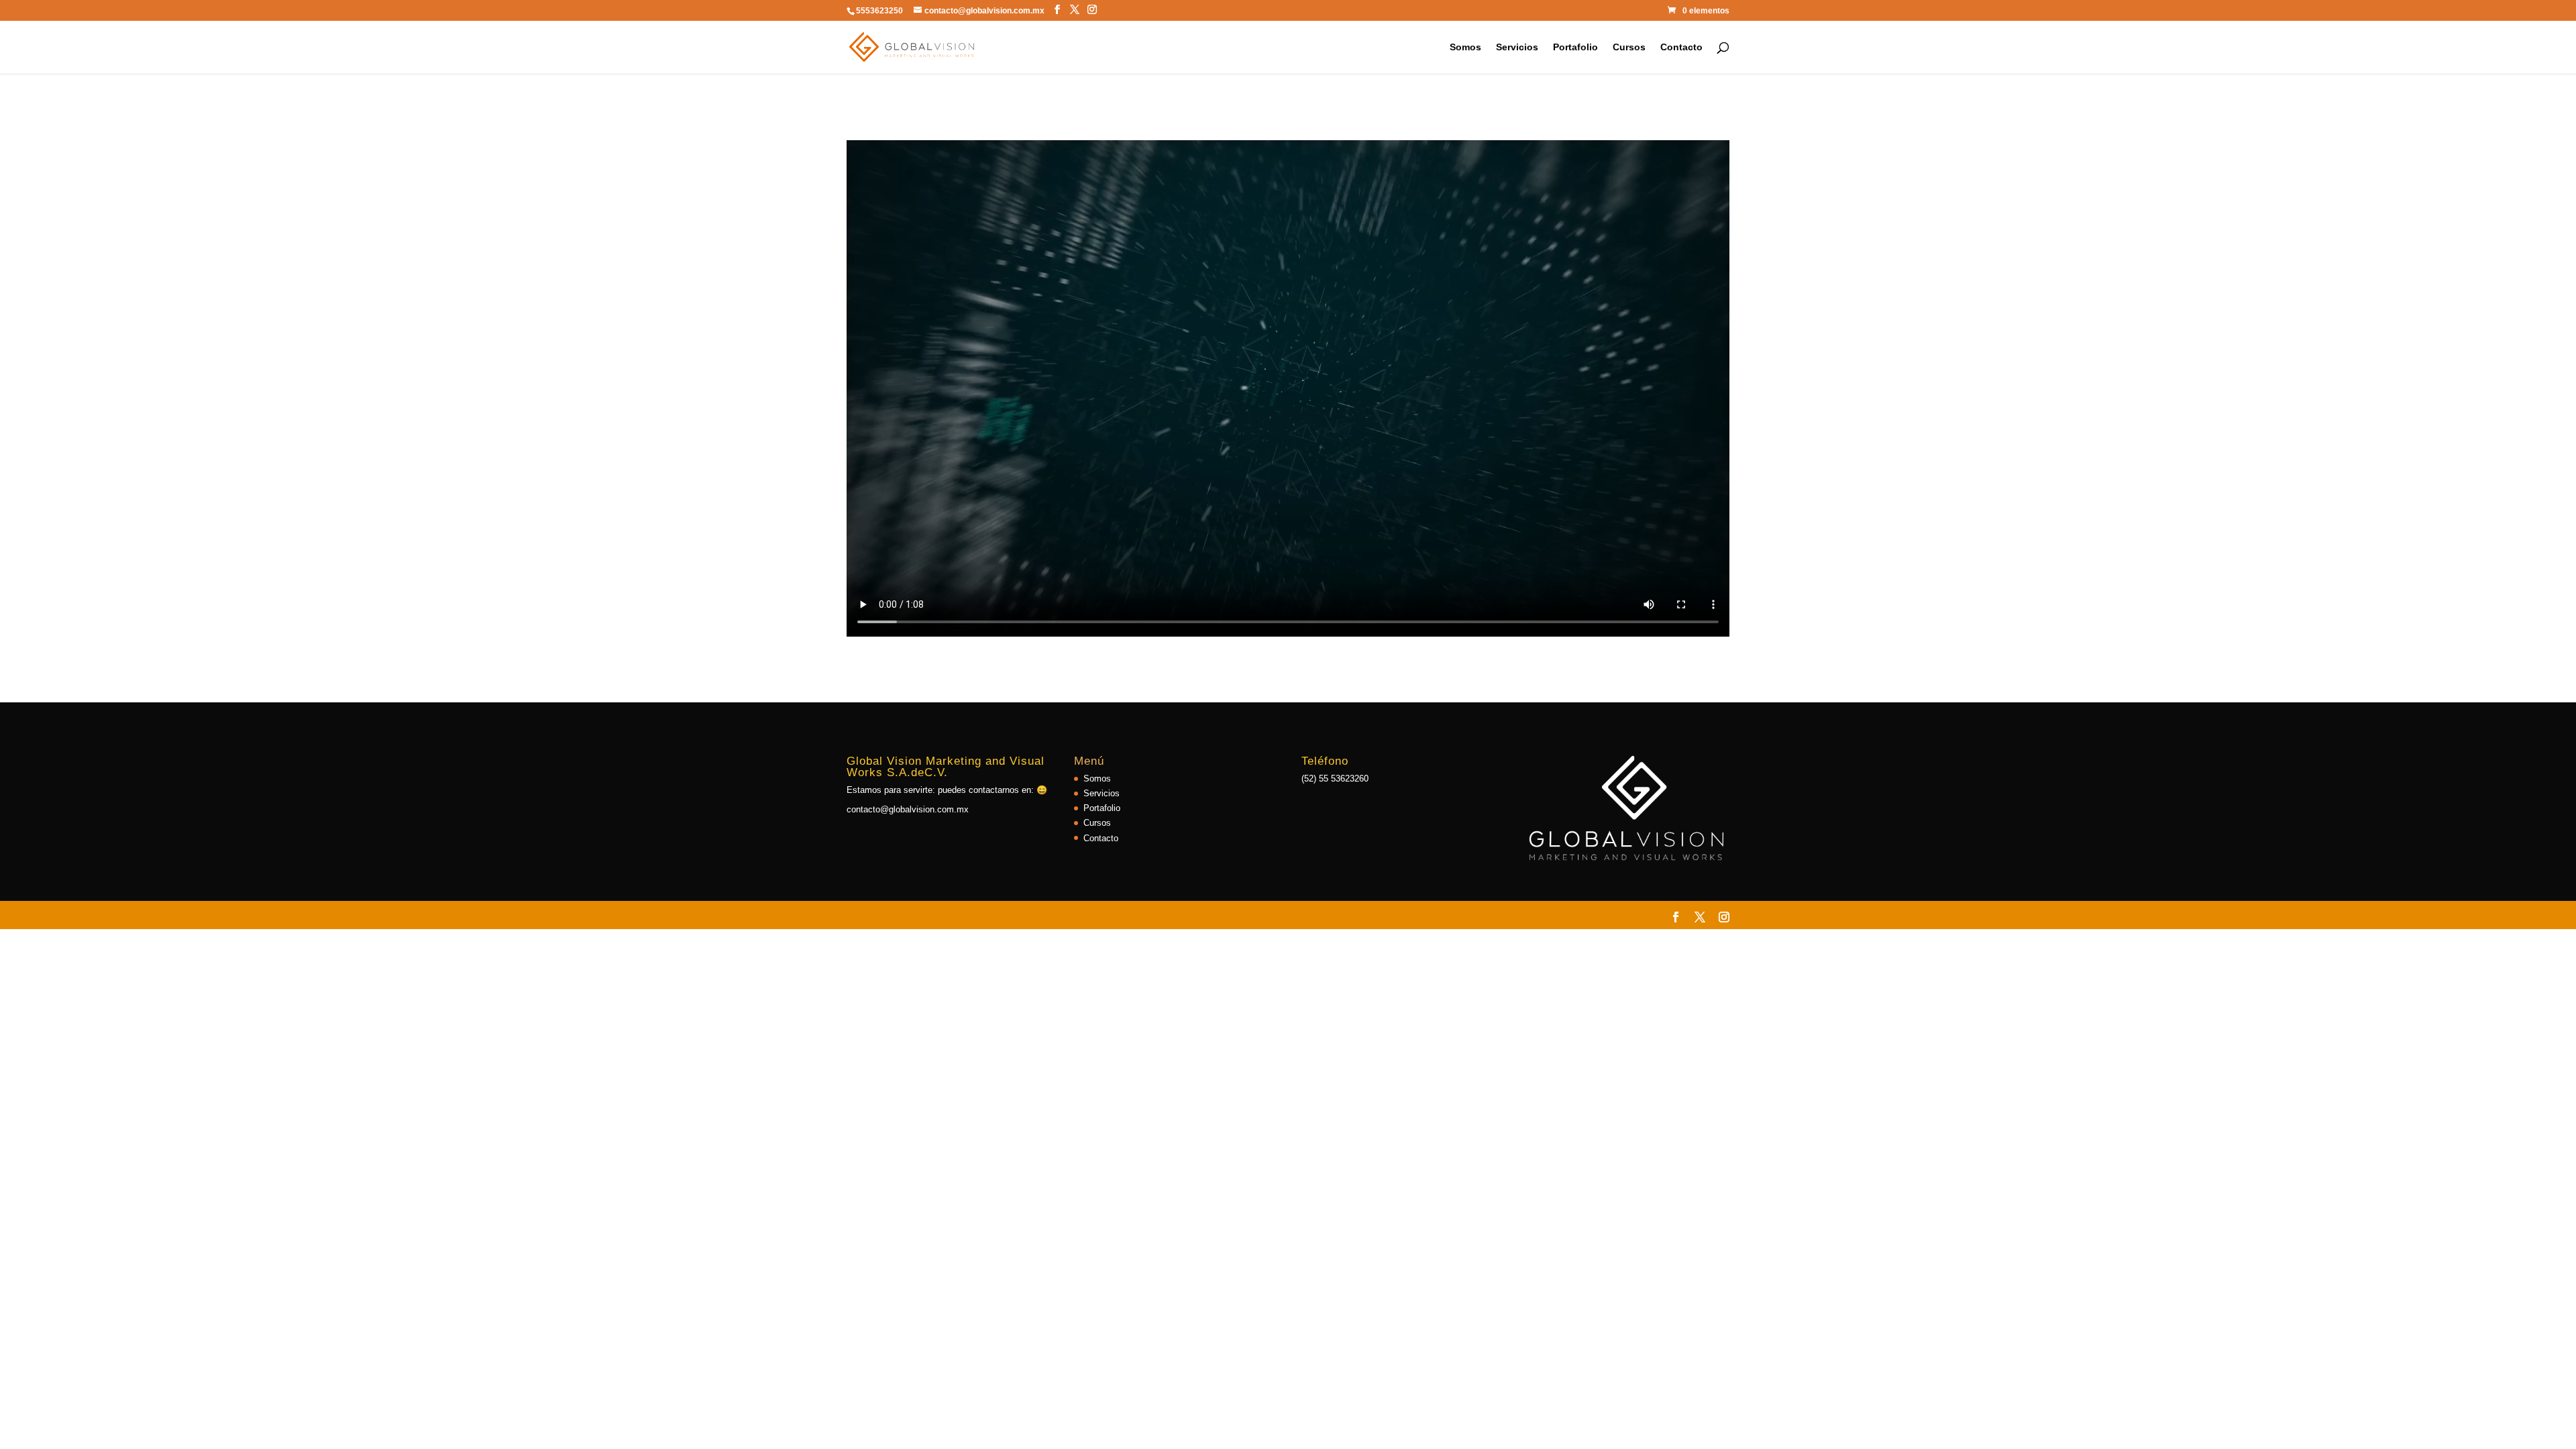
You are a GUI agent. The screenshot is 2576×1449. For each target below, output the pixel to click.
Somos (1465, 47)
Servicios (1517, 47)
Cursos (1629, 47)
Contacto (1681, 47)
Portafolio (1575, 47)
